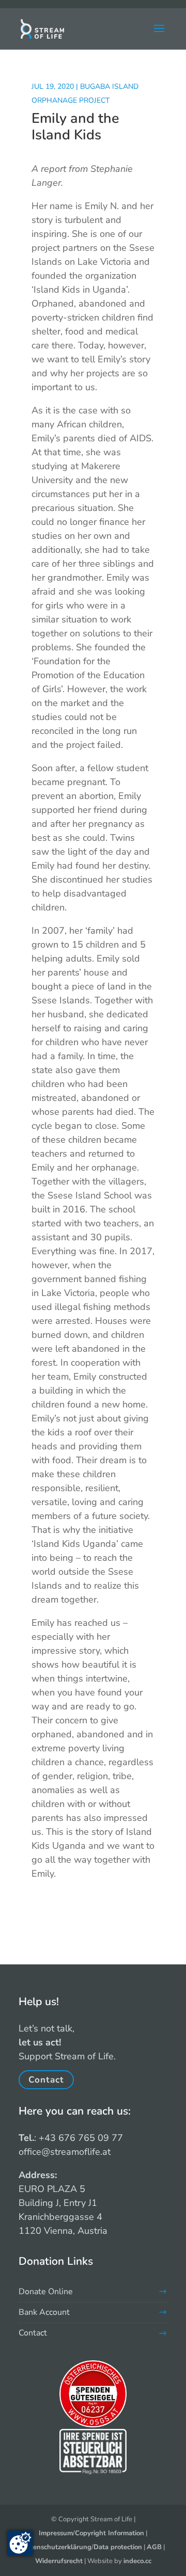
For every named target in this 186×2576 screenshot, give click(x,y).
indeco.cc (137, 2561)
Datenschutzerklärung (57, 2547)
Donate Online (46, 2292)
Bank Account (44, 2312)
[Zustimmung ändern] (20, 2543)
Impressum (56, 2533)
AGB (154, 2547)
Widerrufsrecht (59, 2561)
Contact (46, 2080)
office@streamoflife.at (65, 2152)
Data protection (118, 2547)
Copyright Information (110, 2533)
